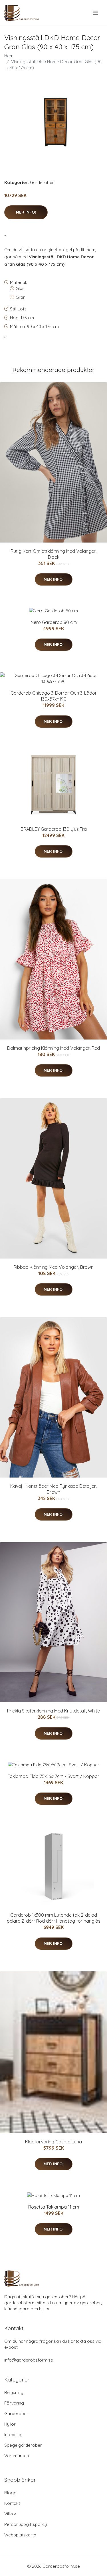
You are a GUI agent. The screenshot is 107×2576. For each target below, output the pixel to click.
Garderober (42, 182)
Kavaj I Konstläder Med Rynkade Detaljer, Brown (53, 1489)
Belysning (14, 2392)
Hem (9, 56)
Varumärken (17, 2456)
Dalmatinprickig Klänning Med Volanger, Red (53, 1048)
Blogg (10, 2493)
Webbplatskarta (20, 2535)
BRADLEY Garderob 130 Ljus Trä (54, 829)
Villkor (10, 2514)
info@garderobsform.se (29, 2360)
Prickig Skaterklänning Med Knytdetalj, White (53, 1711)
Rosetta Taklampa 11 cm (54, 2207)
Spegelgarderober (23, 2445)
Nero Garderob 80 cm (54, 622)
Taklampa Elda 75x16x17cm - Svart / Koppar (53, 1776)
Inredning (13, 2435)
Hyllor (10, 2424)
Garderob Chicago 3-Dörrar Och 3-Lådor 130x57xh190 (54, 696)
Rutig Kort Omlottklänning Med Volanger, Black (53, 554)
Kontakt (12, 2503)
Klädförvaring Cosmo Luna (53, 2142)
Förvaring (14, 2403)
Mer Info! (26, 212)
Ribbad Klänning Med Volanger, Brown (53, 1267)
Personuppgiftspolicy (26, 2524)
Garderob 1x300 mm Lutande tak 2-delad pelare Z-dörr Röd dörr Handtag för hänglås (54, 1918)
